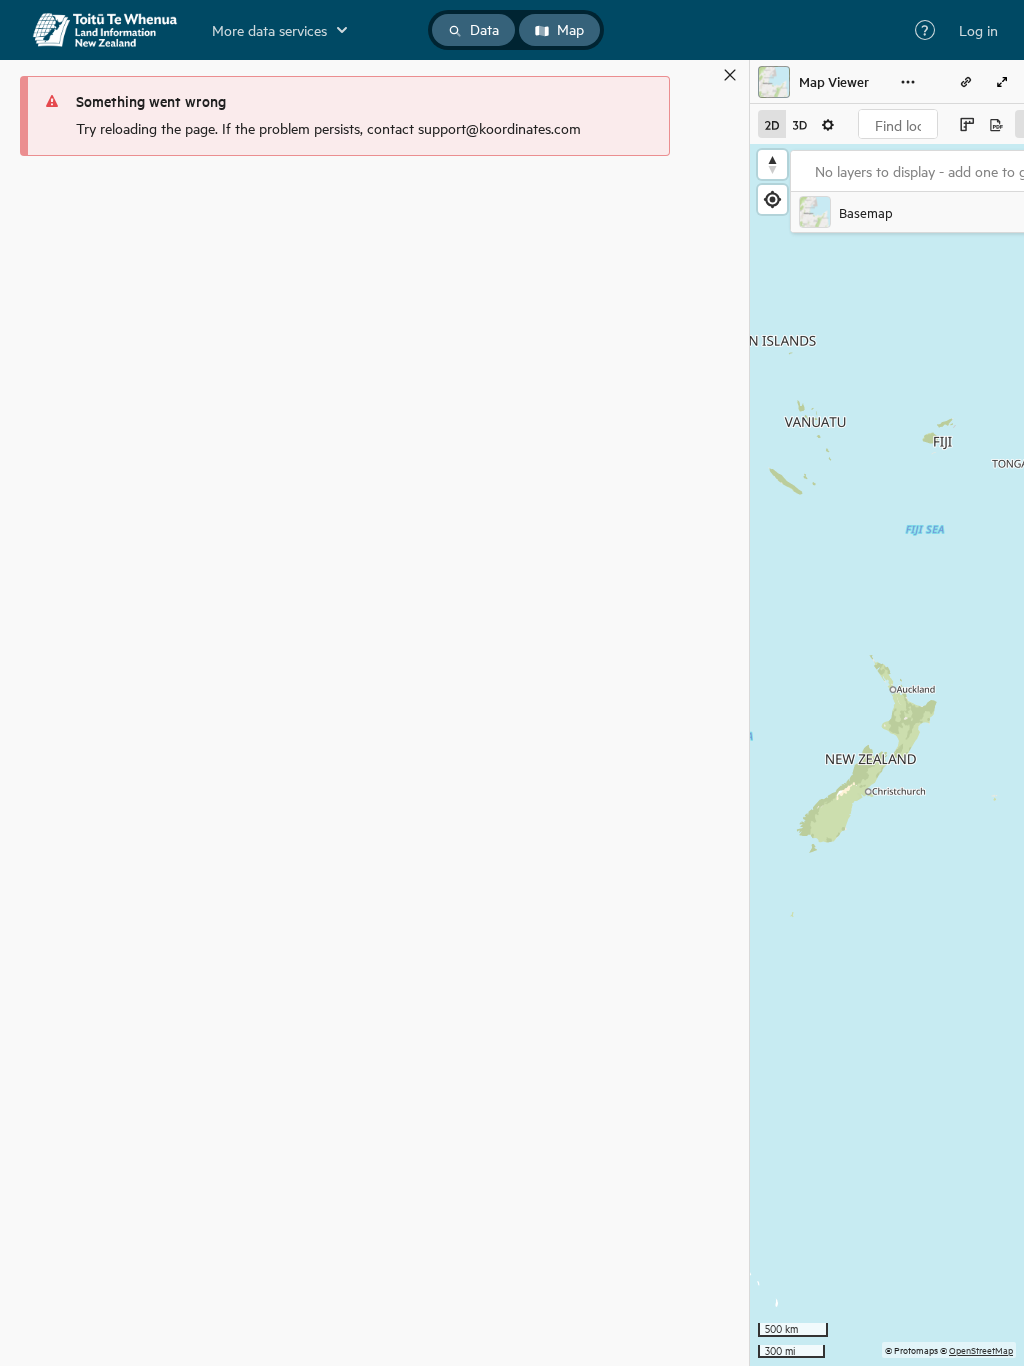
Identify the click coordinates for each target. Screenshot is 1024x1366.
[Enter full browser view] (1002, 82)
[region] (887, 755)
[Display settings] (828, 124)
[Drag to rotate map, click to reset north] (772, 164)
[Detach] (701, 75)
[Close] (730, 75)
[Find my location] (772, 199)
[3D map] (800, 124)
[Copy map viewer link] (966, 82)
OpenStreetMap (981, 1349)
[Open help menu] (925, 30)
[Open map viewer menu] (908, 82)
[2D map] (772, 124)
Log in (978, 30)
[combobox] (898, 124)
